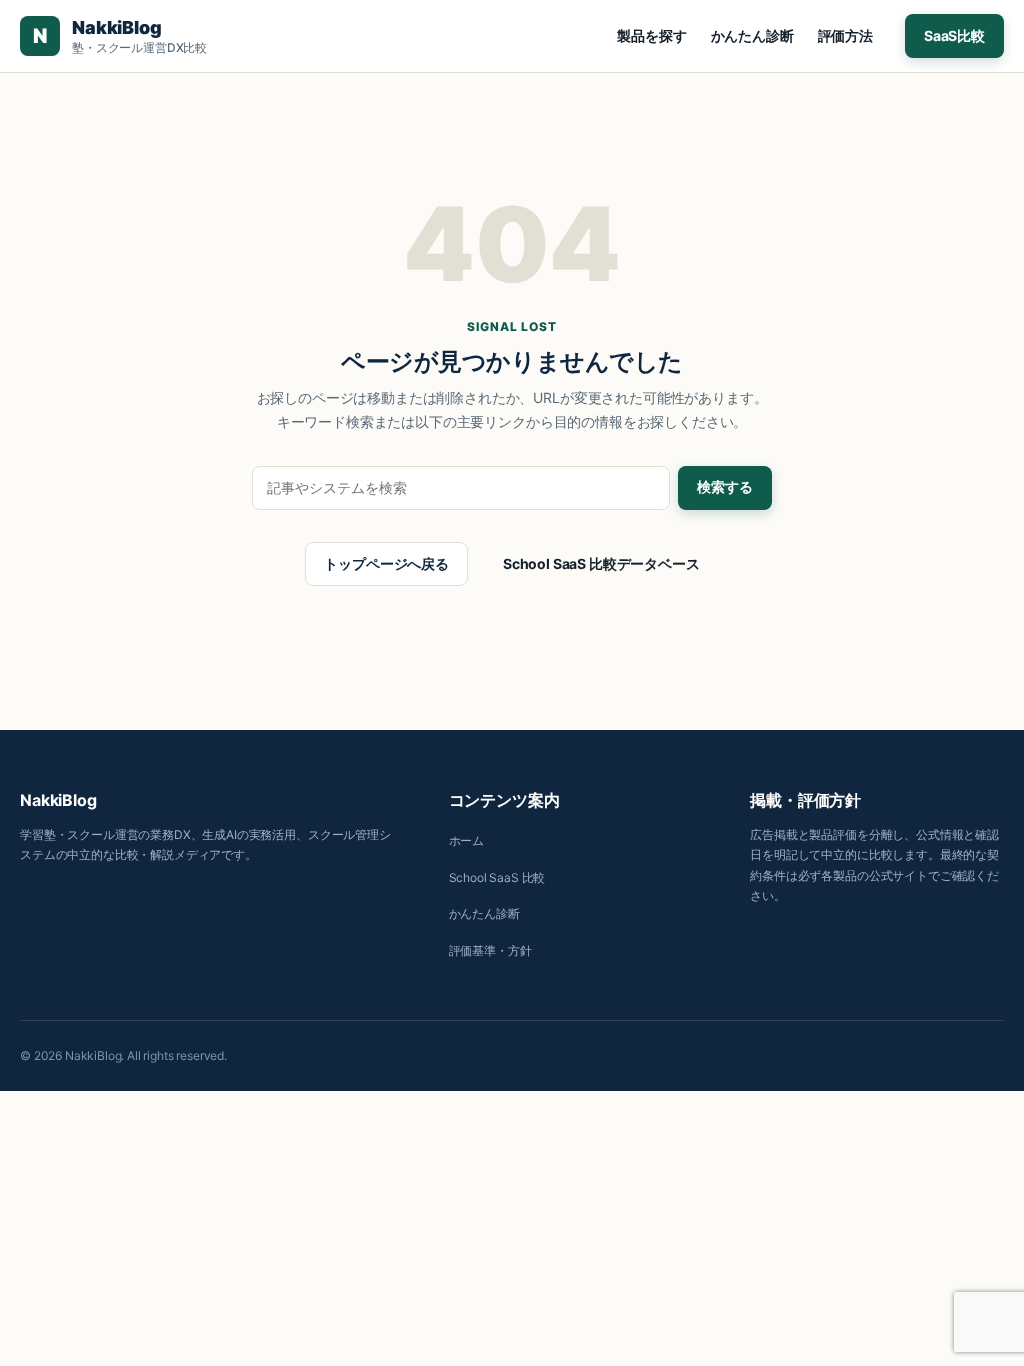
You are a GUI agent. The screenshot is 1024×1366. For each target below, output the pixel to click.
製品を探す (651, 35)
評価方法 (845, 35)
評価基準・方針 (490, 950)
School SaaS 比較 (497, 877)
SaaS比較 (954, 35)
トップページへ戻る (386, 563)
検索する (725, 487)
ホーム (467, 840)
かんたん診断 (752, 35)
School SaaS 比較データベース (601, 563)
